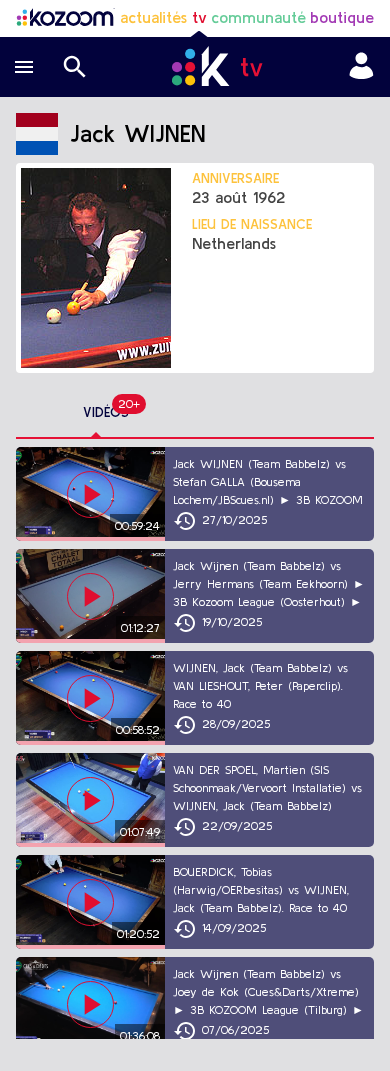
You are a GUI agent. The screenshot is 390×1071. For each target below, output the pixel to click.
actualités (153, 17)
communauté (258, 17)
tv (199, 17)
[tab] (106, 413)
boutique (342, 17)
